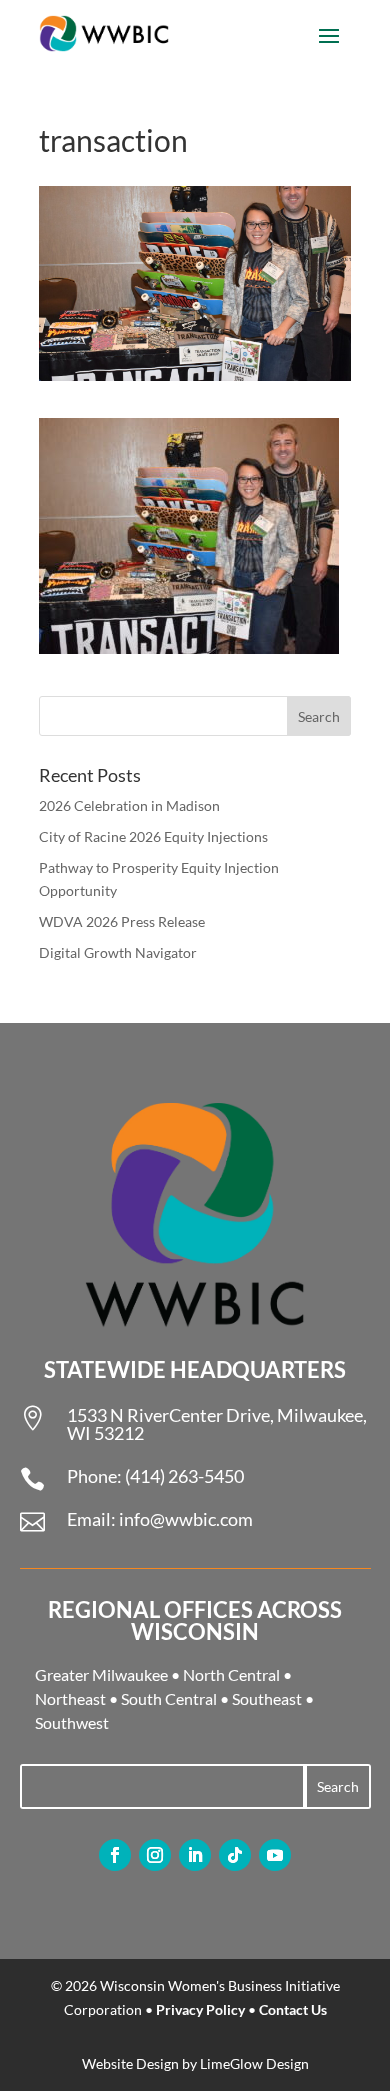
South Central (169, 1698)
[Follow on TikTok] (235, 1855)
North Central (231, 1674)
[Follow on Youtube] (275, 1855)
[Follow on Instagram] (155, 1855)
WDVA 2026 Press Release (122, 921)
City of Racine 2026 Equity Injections (153, 836)
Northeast (70, 1698)
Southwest (72, 1722)
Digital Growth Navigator (118, 952)
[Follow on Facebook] (115, 1855)
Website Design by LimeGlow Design (195, 2063)
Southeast (267, 1698)
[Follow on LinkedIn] (195, 1855)
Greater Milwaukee (101, 1674)
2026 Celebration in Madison (129, 805)
